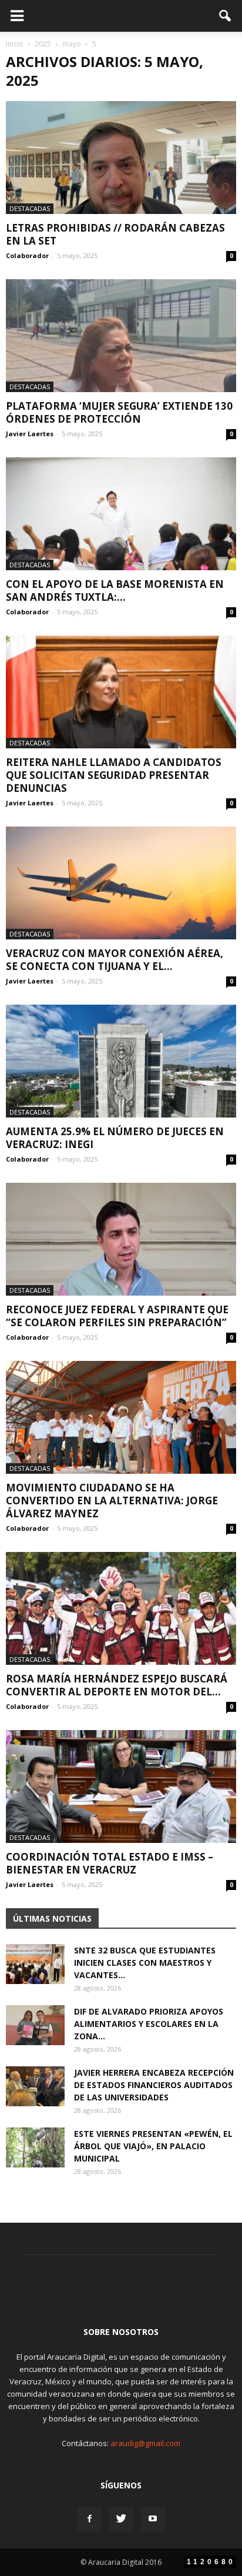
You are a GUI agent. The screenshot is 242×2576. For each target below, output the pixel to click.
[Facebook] (89, 2519)
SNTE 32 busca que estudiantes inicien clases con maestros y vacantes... (145, 1963)
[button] (226, 16)
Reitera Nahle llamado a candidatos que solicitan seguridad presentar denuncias (114, 775)
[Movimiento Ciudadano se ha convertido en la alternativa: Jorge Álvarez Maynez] (121, 1417)
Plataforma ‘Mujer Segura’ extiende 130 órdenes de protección (119, 412)
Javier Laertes (30, 434)
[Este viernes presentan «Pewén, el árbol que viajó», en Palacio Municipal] (35, 2148)
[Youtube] (153, 2519)
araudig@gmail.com (145, 2443)
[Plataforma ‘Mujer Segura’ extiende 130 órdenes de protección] (121, 336)
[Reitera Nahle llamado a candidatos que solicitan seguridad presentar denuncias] (121, 692)
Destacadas (30, 208)
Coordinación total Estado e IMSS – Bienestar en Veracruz (110, 1863)
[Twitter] (121, 2519)
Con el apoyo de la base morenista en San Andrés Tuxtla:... (115, 591)
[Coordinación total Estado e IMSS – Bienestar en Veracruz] (121, 1787)
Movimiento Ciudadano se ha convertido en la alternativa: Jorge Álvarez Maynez (112, 1501)
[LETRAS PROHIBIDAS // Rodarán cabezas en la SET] (121, 158)
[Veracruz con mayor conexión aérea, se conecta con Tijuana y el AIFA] (121, 883)
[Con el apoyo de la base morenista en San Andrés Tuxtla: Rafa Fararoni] (121, 514)
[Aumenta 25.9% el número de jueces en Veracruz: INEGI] (121, 1061)
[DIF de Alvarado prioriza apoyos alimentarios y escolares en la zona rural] (35, 2025)
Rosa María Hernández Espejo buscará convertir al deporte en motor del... (117, 1685)
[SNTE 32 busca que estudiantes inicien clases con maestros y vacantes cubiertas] (35, 1964)
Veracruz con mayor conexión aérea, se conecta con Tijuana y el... (115, 960)
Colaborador (27, 255)
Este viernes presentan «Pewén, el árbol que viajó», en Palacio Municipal (153, 2146)
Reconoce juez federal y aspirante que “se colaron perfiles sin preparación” (117, 1316)
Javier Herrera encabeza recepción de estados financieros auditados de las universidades (154, 2085)
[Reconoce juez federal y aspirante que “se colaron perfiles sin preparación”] (121, 1239)
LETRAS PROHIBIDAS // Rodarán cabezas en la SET (115, 234)
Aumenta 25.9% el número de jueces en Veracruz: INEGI (115, 1138)
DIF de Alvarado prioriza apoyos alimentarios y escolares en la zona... (149, 2024)
